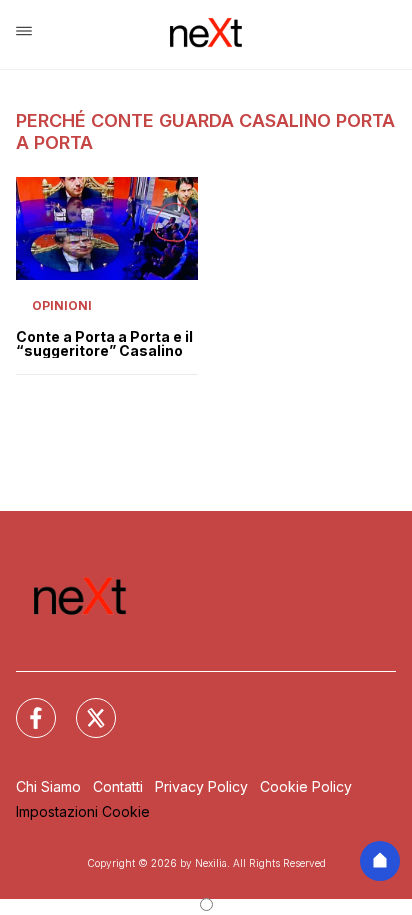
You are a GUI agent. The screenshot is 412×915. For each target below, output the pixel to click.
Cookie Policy (306, 786)
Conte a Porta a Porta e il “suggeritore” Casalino (104, 344)
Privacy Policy (201, 786)
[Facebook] (24, 706)
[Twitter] (84, 706)
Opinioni (62, 305)
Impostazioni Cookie (83, 811)
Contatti (118, 786)
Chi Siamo (48, 786)
